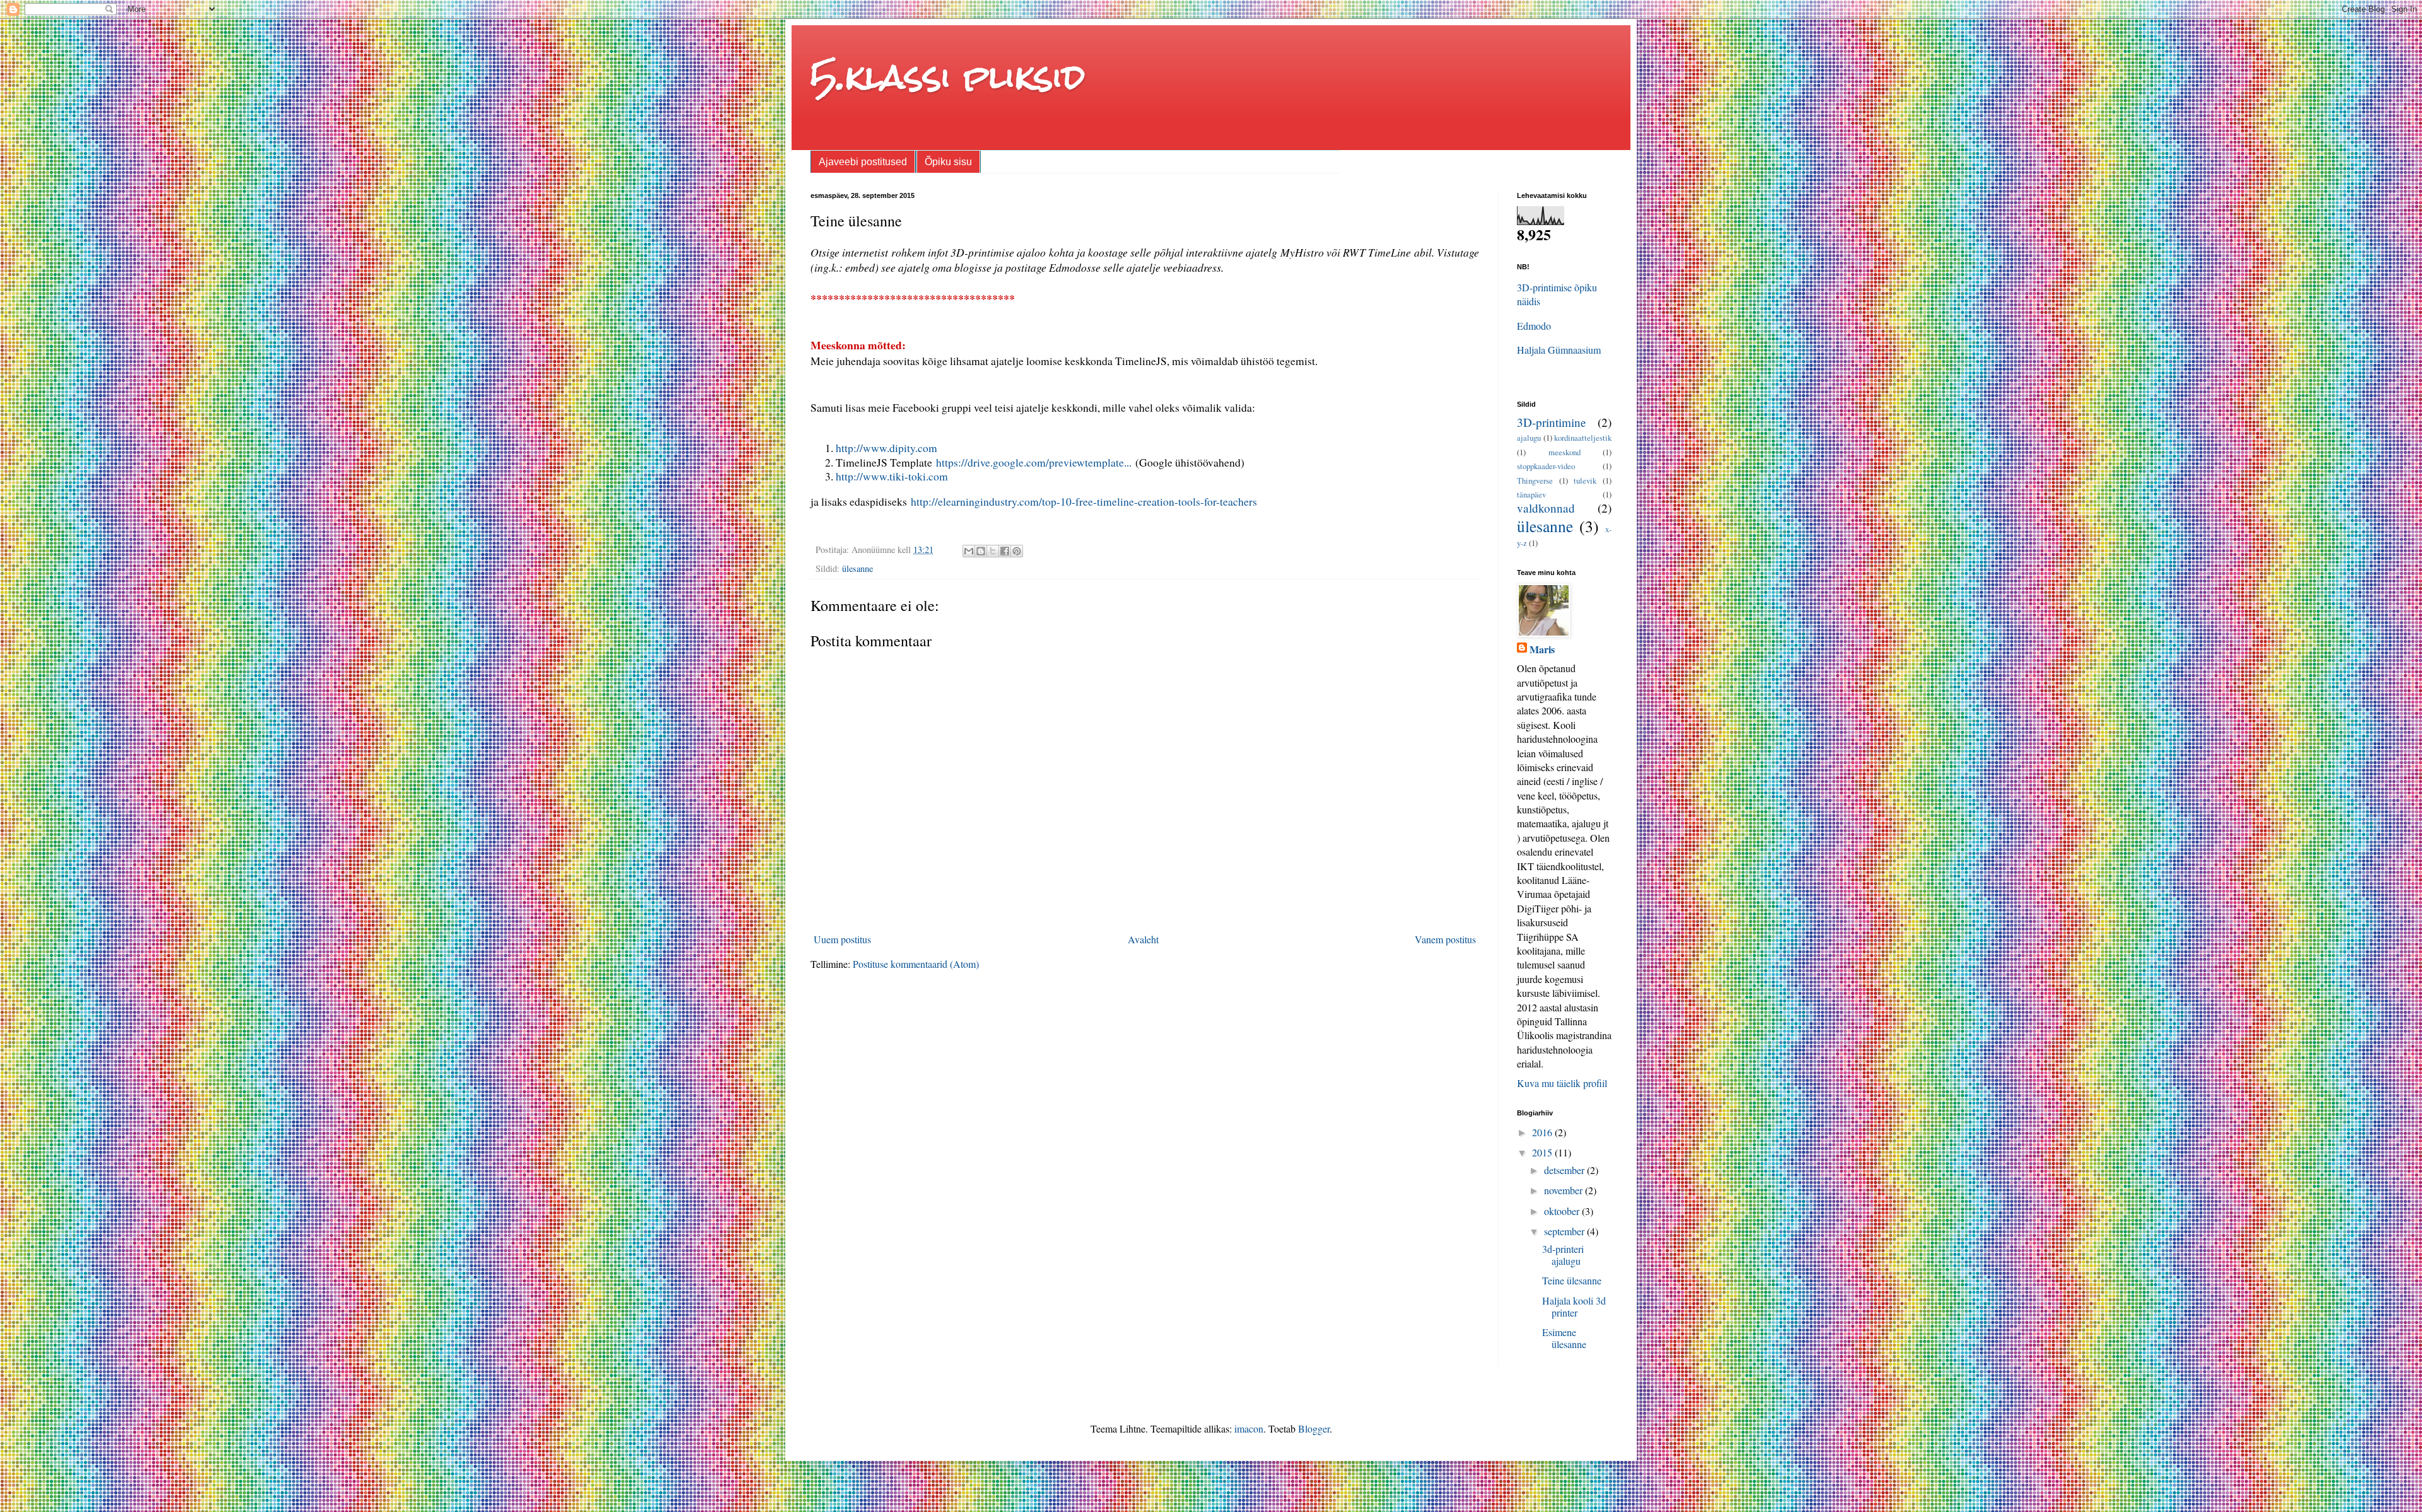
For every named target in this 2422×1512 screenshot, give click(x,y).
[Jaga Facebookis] (1005, 551)
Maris (1542, 649)
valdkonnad (1546, 508)
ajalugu (1529, 438)
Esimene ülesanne (1564, 1338)
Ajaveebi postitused (863, 162)
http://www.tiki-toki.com (892, 476)
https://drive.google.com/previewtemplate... (1034, 462)
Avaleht (1143, 939)
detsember (1565, 1170)
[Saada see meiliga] (969, 551)
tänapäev (1531, 494)
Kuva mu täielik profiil (1562, 1083)
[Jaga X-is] (993, 551)
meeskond (1565, 452)
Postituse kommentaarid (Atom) (916, 964)
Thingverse (1535, 480)
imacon (1249, 1428)
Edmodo (1534, 326)
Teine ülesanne (1572, 1280)
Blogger (1314, 1428)
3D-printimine (1552, 422)
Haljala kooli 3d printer (1574, 1306)
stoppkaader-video (1546, 466)
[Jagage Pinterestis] (1017, 551)
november (1565, 1190)
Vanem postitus (1445, 939)
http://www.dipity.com (886, 448)
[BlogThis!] (981, 551)
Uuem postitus (842, 939)
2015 (1543, 1152)
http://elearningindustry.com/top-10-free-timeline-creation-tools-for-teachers (1084, 501)
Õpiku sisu (948, 162)
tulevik (1585, 480)
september (1565, 1231)
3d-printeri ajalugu (1563, 1255)
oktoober (1563, 1211)
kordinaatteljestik (1583, 438)
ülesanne (857, 568)
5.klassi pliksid (948, 77)
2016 (1543, 1132)
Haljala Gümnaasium (1559, 350)
